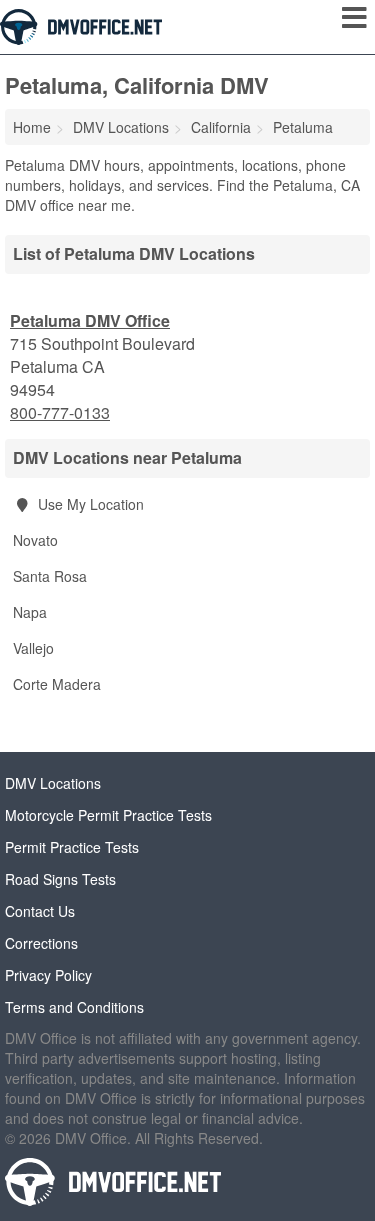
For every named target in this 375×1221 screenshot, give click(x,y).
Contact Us (40, 911)
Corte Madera (57, 684)
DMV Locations (53, 783)
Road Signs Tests (60, 879)
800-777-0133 (60, 413)
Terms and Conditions (74, 1007)
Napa (30, 612)
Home (32, 127)
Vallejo (33, 648)
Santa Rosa (50, 576)
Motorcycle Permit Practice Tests (108, 815)
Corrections (41, 943)
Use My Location (89, 504)
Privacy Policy (48, 975)
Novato (35, 540)
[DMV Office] (81, 25)
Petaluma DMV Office (90, 320)
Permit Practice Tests (72, 847)
